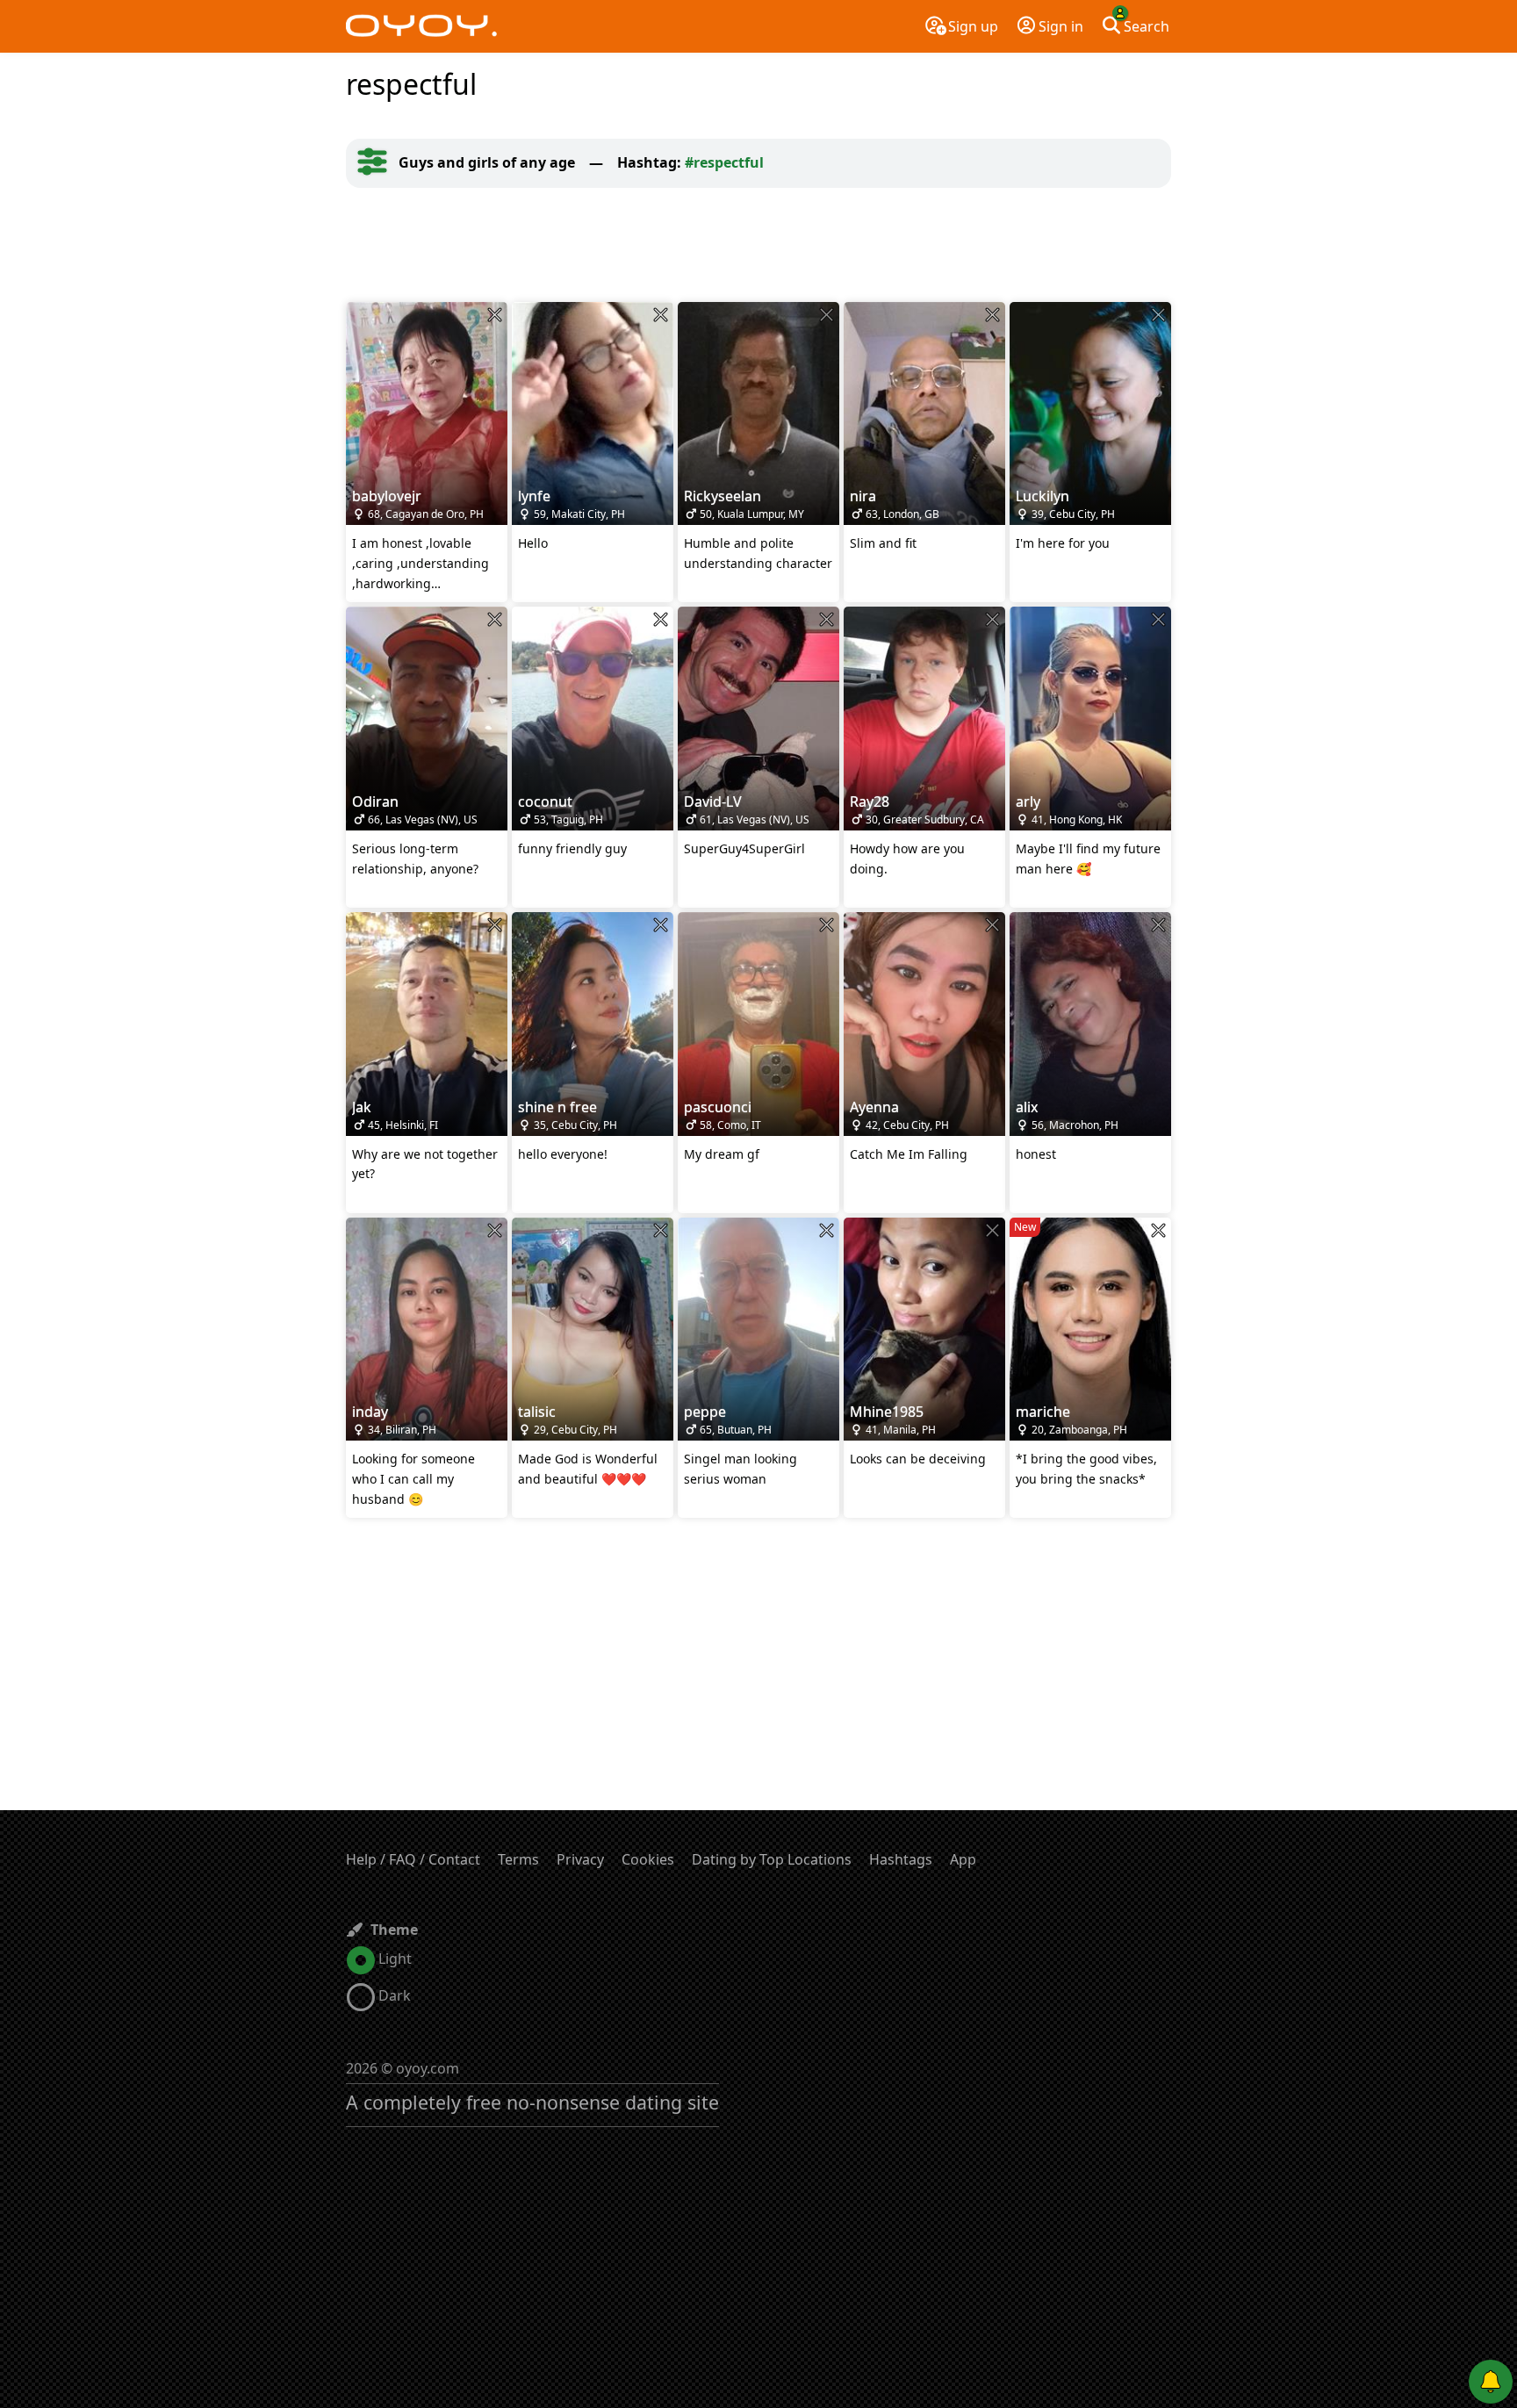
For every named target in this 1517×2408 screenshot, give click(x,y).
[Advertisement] (758, 245)
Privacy (580, 1859)
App (963, 1859)
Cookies (648, 1859)
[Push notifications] (1491, 2382)
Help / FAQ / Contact (413, 1859)
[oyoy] (421, 26)
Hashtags (901, 1859)
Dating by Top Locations (772, 1859)
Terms (518, 1859)
